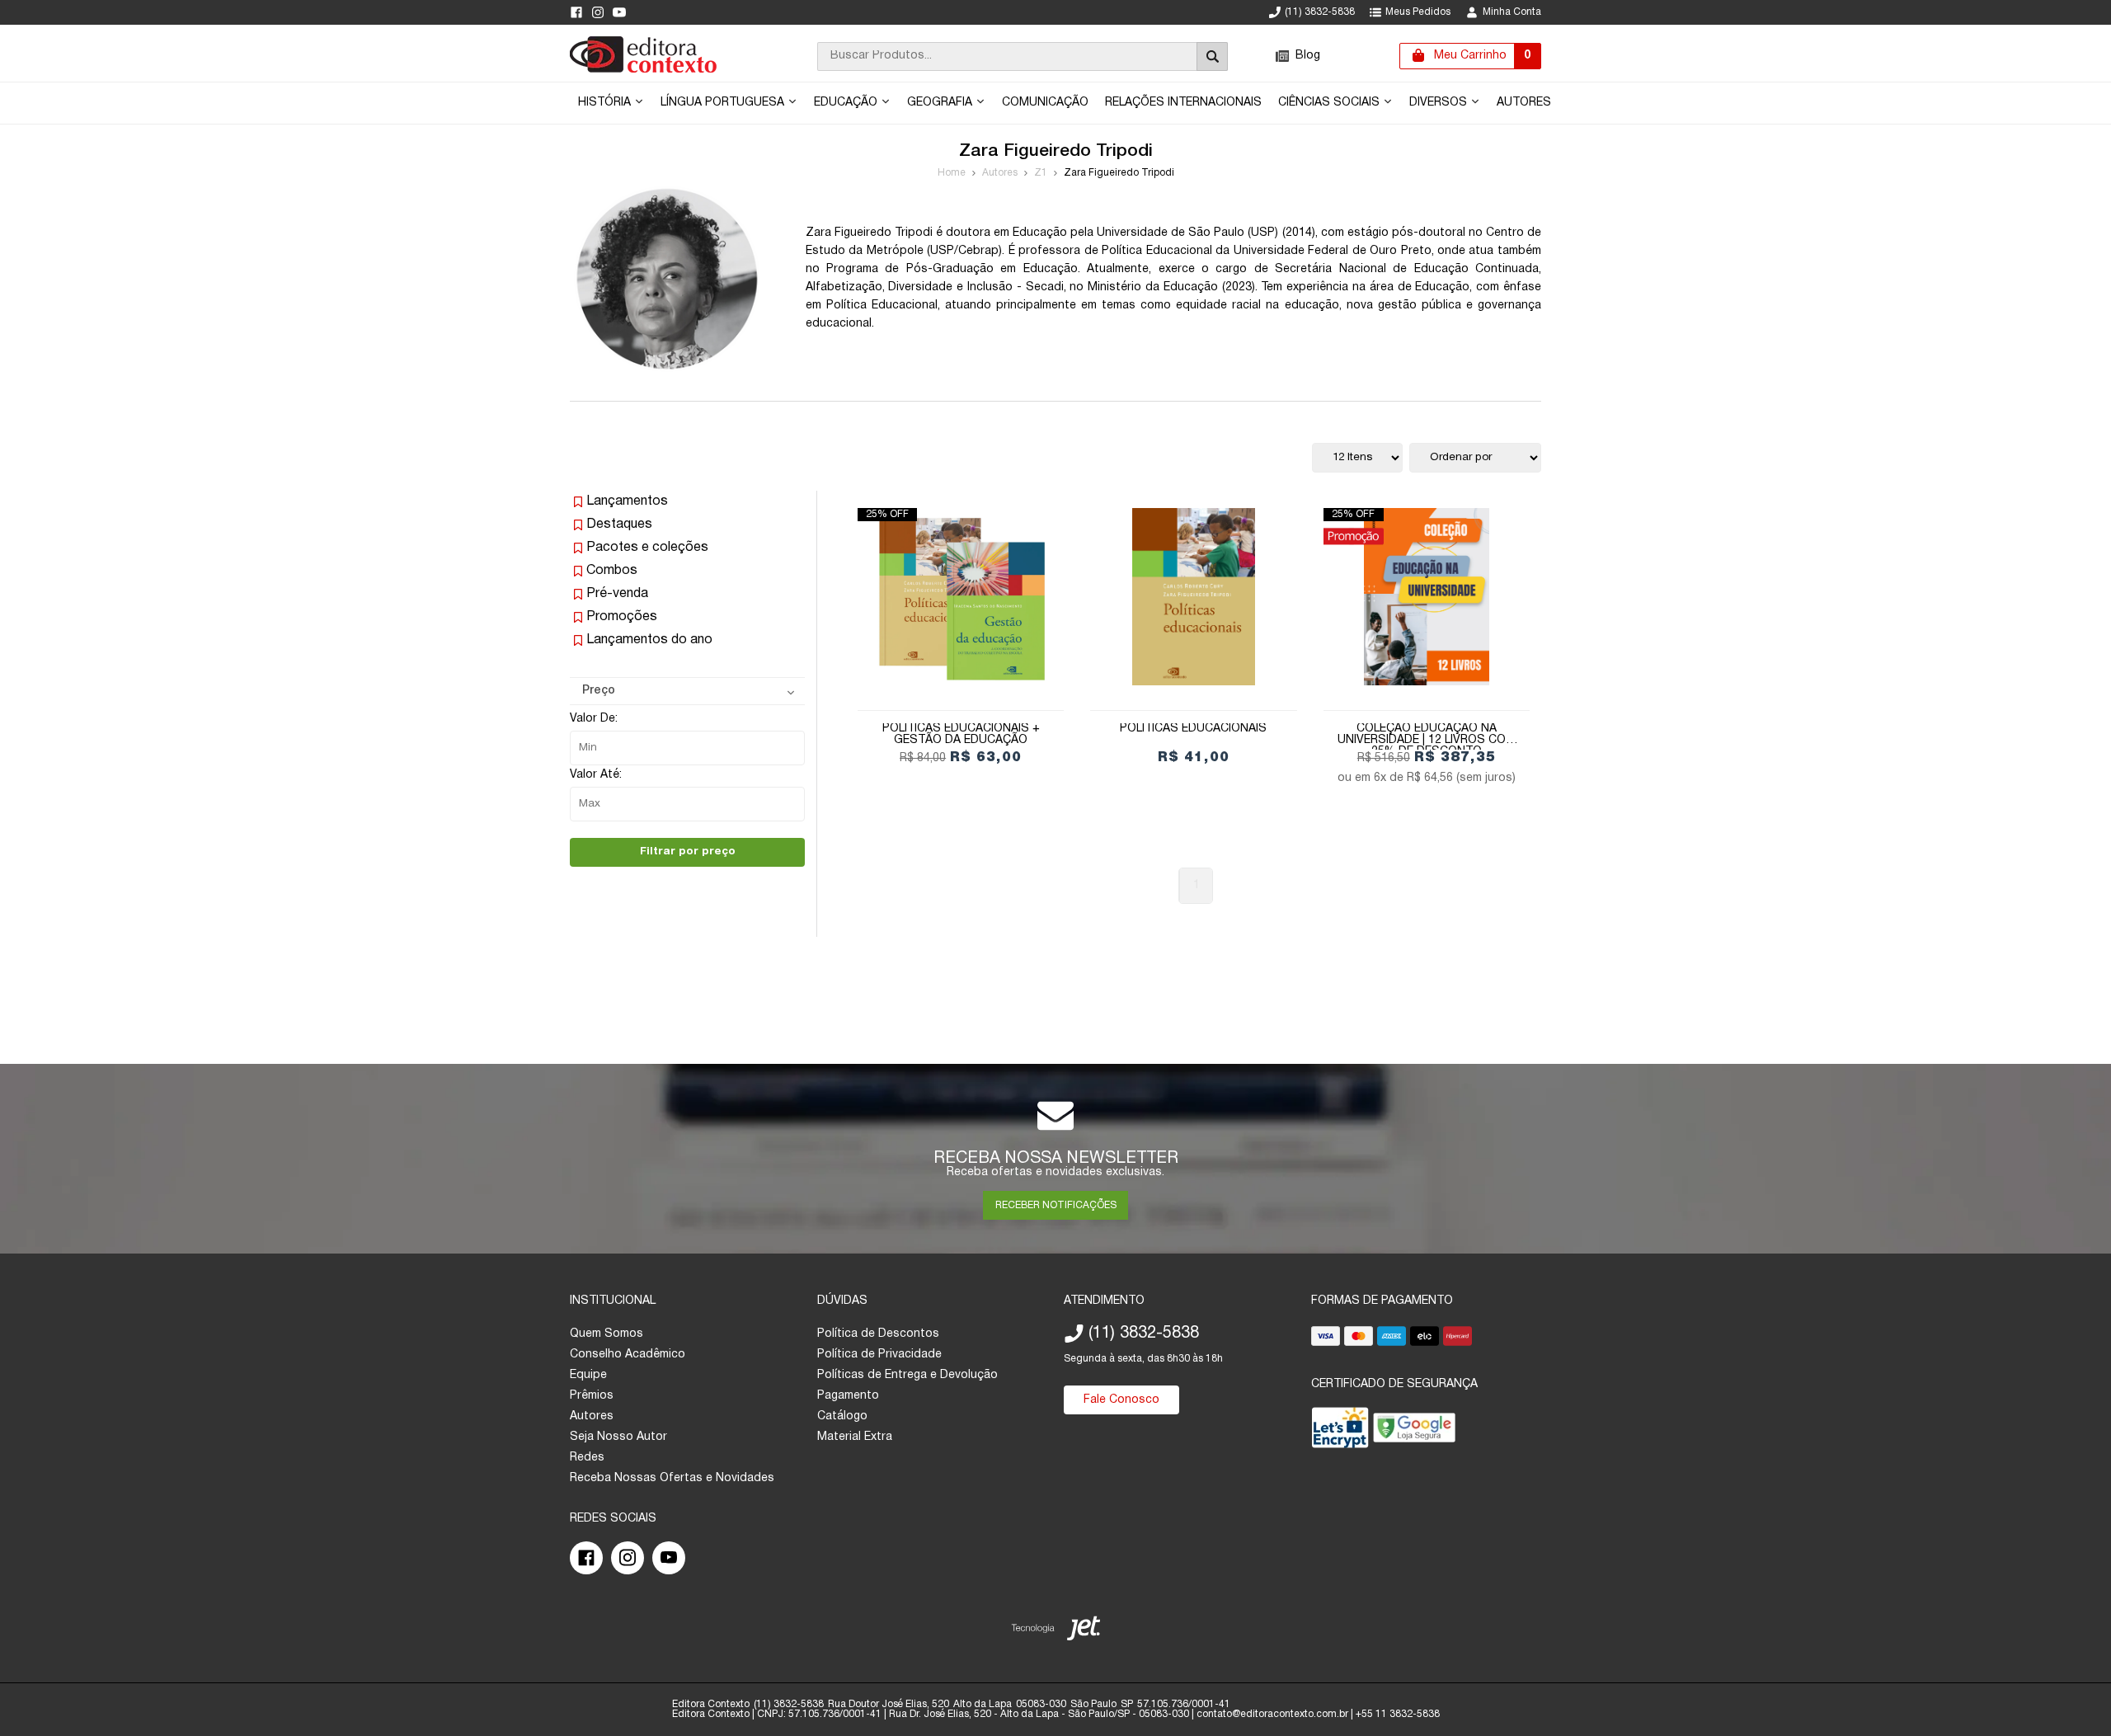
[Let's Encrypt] (1340, 1431)
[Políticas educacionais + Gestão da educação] (961, 597)
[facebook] (576, 12)
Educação (847, 103)
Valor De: (594, 719)
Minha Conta (1512, 12)
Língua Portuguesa (724, 103)
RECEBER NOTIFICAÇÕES (1056, 1205)
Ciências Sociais (1331, 103)
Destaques (619, 525)
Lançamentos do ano (649, 640)
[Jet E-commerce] (1056, 1632)
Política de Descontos (878, 1334)
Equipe (588, 1375)
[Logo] (643, 70)
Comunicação (1045, 103)
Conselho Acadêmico (628, 1355)
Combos (612, 571)
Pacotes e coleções (647, 548)
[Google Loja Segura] (1414, 1431)
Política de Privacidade (879, 1355)
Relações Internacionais (1183, 103)
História (606, 103)
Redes (587, 1458)
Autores (1524, 103)
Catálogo (842, 1416)
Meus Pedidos (1418, 12)
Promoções (622, 617)
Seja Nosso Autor (618, 1437)
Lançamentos (627, 501)
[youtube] (619, 12)
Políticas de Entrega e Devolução (907, 1375)
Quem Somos (607, 1334)
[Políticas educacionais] (1193, 597)
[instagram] (598, 12)
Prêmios (592, 1396)
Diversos (1440, 103)
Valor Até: (596, 775)
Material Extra (855, 1437)
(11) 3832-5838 (1320, 12)
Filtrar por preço (688, 852)
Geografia (941, 103)
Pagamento (848, 1396)
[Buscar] (1212, 56)
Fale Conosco (1121, 1400)
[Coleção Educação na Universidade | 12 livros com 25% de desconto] (1427, 597)
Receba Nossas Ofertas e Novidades (672, 1478)
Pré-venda (617, 594)
